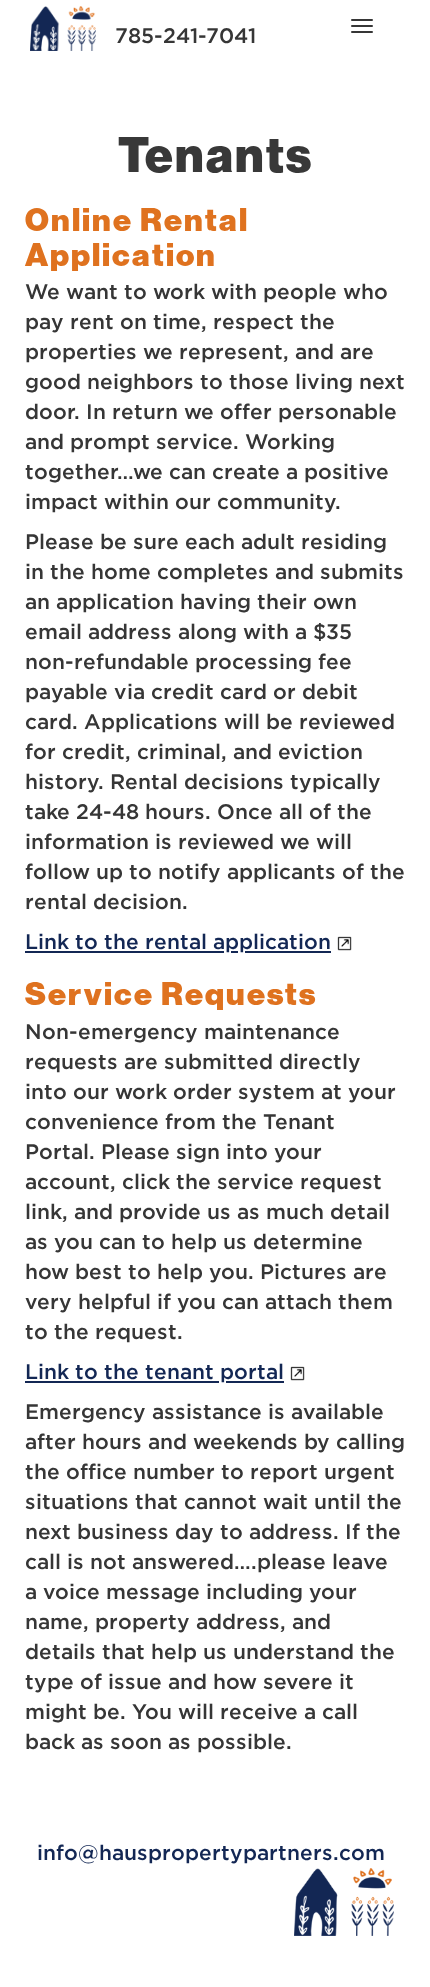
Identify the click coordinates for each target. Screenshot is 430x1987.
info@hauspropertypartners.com (211, 1852)
